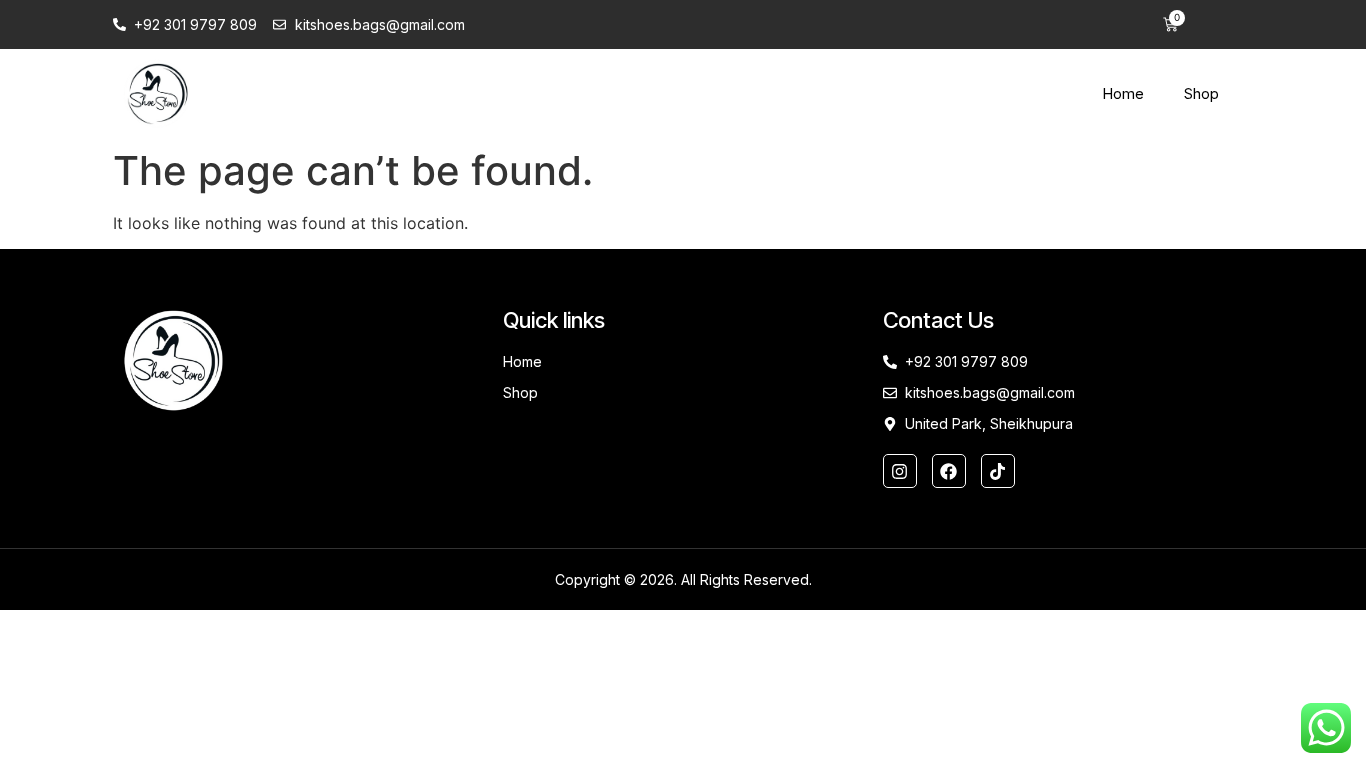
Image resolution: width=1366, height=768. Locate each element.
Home (1123, 93)
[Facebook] (949, 471)
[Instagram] (900, 471)
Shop (1201, 93)
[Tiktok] (998, 471)
